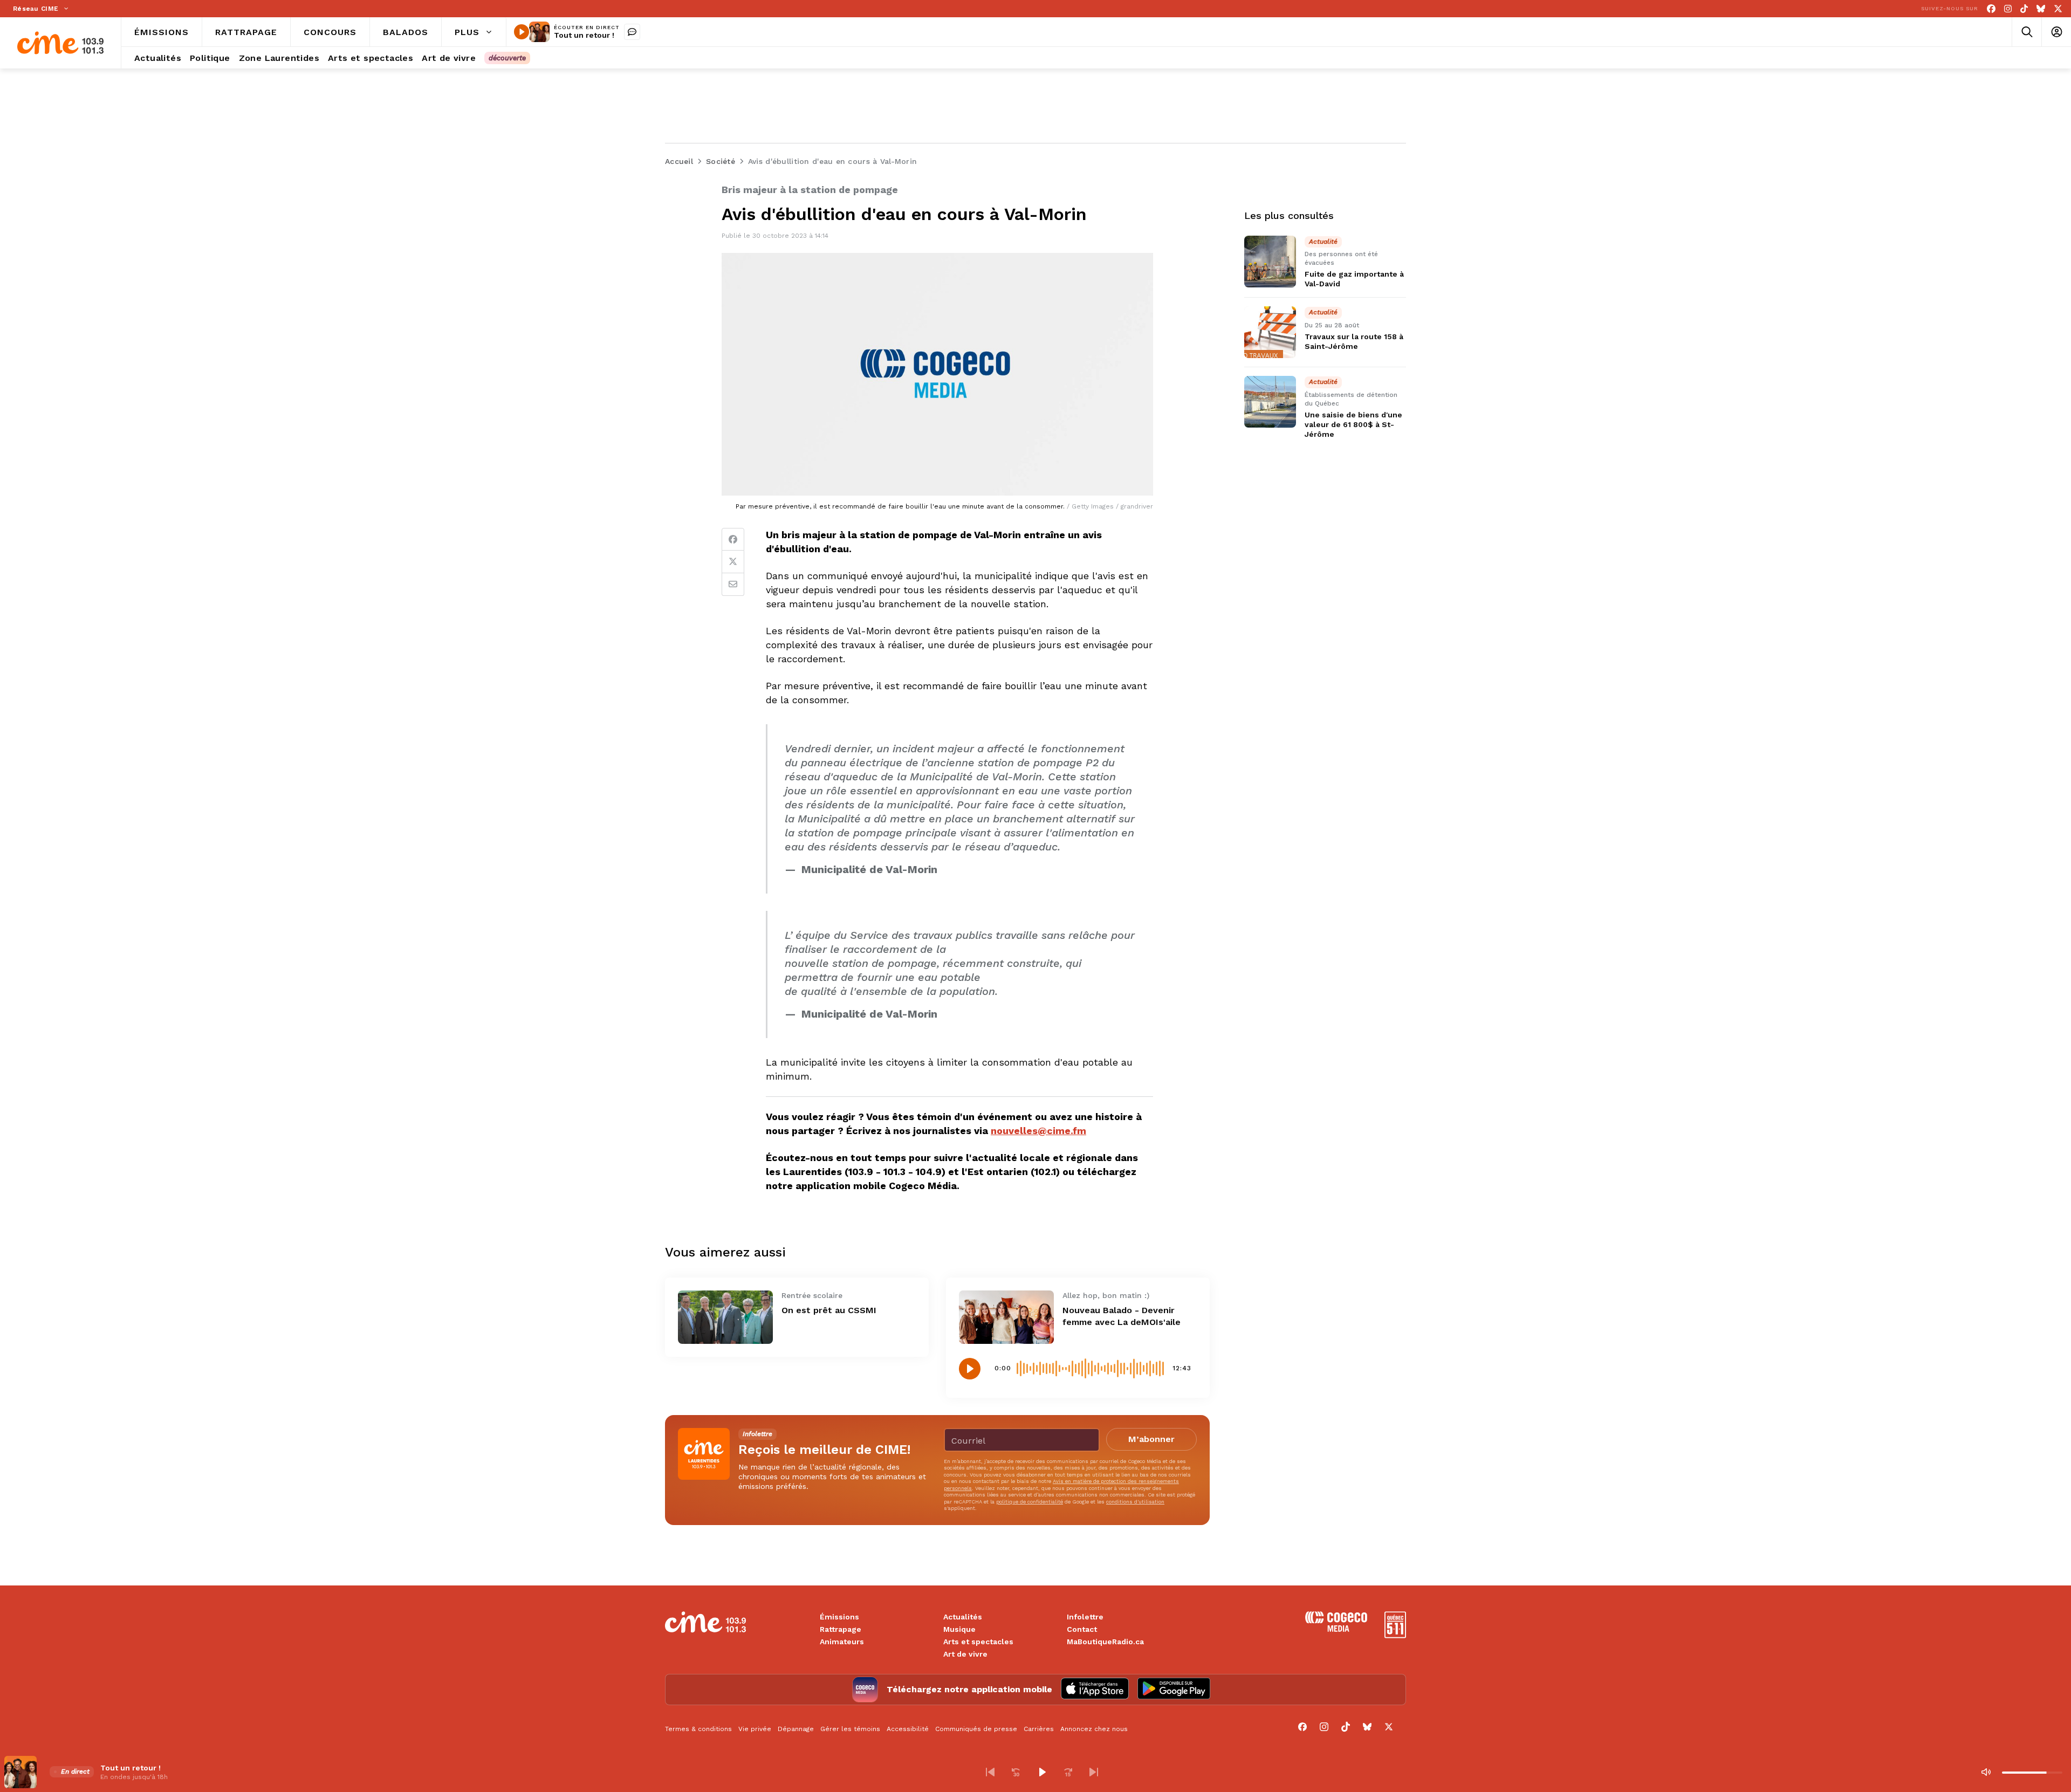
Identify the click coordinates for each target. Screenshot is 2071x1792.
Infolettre (1085, 1617)
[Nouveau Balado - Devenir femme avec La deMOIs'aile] (1006, 1317)
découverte (507, 58)
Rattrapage (841, 1629)
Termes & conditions (698, 1729)
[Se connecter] (2056, 32)
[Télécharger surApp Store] (1095, 1690)
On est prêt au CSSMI (829, 1310)
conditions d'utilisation (1135, 1502)
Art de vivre (965, 1654)
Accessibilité (908, 1729)
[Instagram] (2008, 9)
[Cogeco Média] (1336, 1629)
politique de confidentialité (1030, 1502)
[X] (2058, 9)
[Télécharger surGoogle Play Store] (1174, 1690)
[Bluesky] (2041, 9)
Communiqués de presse (976, 1729)
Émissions (839, 1617)
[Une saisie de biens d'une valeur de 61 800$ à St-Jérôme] (1270, 402)
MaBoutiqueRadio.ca (1105, 1642)
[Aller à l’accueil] (60, 43)
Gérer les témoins (850, 1729)
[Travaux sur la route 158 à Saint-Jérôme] (1270, 332)
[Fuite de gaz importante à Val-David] (1270, 262)
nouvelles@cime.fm (1038, 1131)
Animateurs (842, 1642)
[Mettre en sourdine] (1986, 1772)
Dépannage (796, 1729)
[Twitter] (733, 562)
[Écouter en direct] (522, 32)
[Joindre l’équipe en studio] (632, 32)
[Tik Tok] (2024, 9)
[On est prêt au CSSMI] (725, 1317)
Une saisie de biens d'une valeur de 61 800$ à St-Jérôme (1353, 424)
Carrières (1039, 1729)
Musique (959, 1629)
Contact (1082, 1629)
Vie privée (755, 1729)
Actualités (963, 1617)
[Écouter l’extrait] (970, 1369)
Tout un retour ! (584, 35)
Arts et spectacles (978, 1642)
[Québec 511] (1395, 1635)
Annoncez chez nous (1094, 1729)
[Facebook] (1991, 9)
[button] (990, 1772)
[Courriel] (733, 585)
